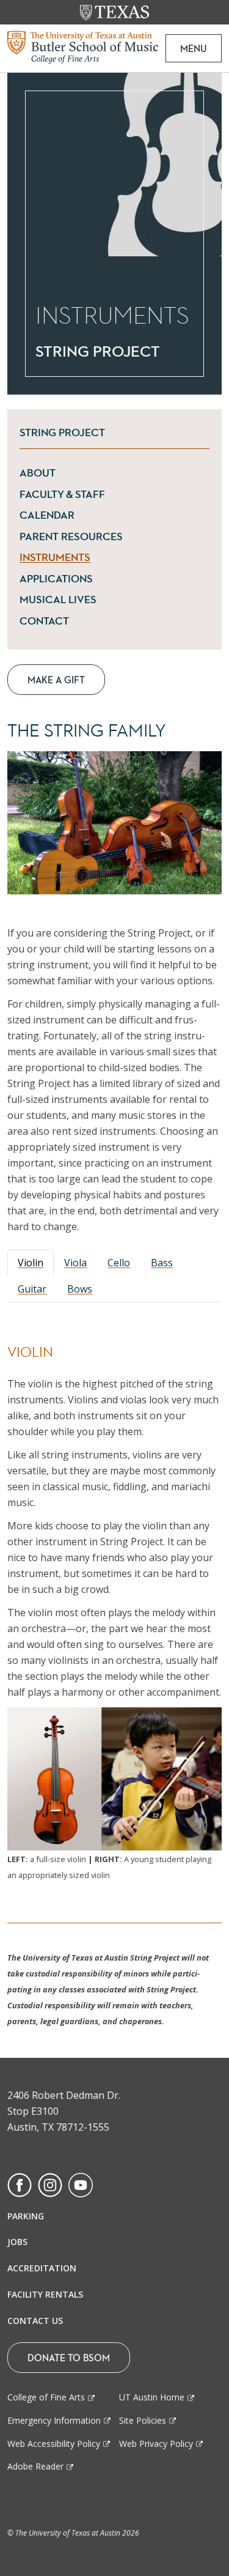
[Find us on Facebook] (20, 2184)
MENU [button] (194, 48)
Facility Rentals (45, 2294)
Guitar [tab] (32, 1289)
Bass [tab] (162, 1263)
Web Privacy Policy (156, 2444)
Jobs (17, 2242)
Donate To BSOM (69, 2358)
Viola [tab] (75, 1263)
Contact (114, 621)
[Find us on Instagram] (50, 2184)
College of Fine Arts (46, 2397)
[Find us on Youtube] (81, 2184)
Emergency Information (54, 2420)
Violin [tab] (31, 1263)
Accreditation (42, 2268)
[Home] (83, 46)
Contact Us (35, 2321)
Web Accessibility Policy (54, 2444)
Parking (26, 2216)
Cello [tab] (119, 1263)
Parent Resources (114, 536)
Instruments (114, 557)
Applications (114, 578)
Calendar (114, 515)
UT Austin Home (152, 2397)
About (110, 473)
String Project (62, 432)
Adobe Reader (35, 2466)
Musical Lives (96, 599)
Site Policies (143, 2420)
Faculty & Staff (114, 494)
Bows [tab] (80, 1289)
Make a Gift (56, 680)
